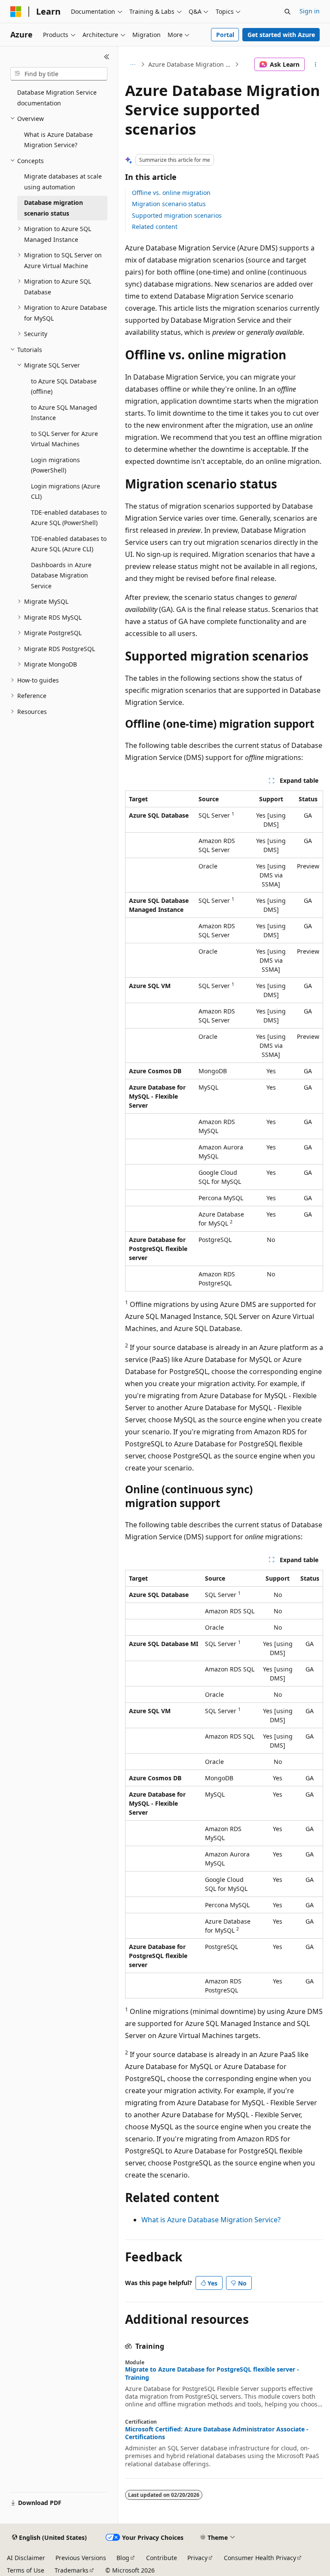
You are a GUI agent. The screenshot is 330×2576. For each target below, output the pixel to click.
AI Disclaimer (26, 2558)
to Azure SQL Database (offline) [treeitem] (64, 386)
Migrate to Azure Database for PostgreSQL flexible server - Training (212, 2373)
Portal (225, 35)
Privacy (197, 2558)
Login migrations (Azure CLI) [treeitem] (66, 491)
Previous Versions (81, 2558)
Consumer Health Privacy (260, 2558)
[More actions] (316, 65)
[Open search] (287, 12)
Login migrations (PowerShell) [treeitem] (55, 465)
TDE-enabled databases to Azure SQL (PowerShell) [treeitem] (69, 518)
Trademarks (72, 2570)
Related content (155, 227)
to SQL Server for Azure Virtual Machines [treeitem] (64, 439)
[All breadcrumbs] (133, 65)
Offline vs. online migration (171, 193)
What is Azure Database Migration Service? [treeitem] (58, 140)
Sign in (310, 11)
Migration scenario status (169, 204)
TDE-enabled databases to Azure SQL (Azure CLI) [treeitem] (69, 544)
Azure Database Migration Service (191, 64)
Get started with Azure (281, 35)
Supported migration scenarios (177, 215)
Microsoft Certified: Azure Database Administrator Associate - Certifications (217, 2433)
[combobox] (59, 74)
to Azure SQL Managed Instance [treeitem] (64, 413)
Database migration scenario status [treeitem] (53, 208)
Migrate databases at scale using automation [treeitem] (63, 182)
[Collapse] (107, 57)
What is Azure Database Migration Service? (211, 2220)
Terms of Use (26, 2570)
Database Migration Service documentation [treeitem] (57, 98)
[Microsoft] (16, 12)
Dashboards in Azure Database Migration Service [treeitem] (61, 575)
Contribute (162, 2558)
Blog (123, 2558)
